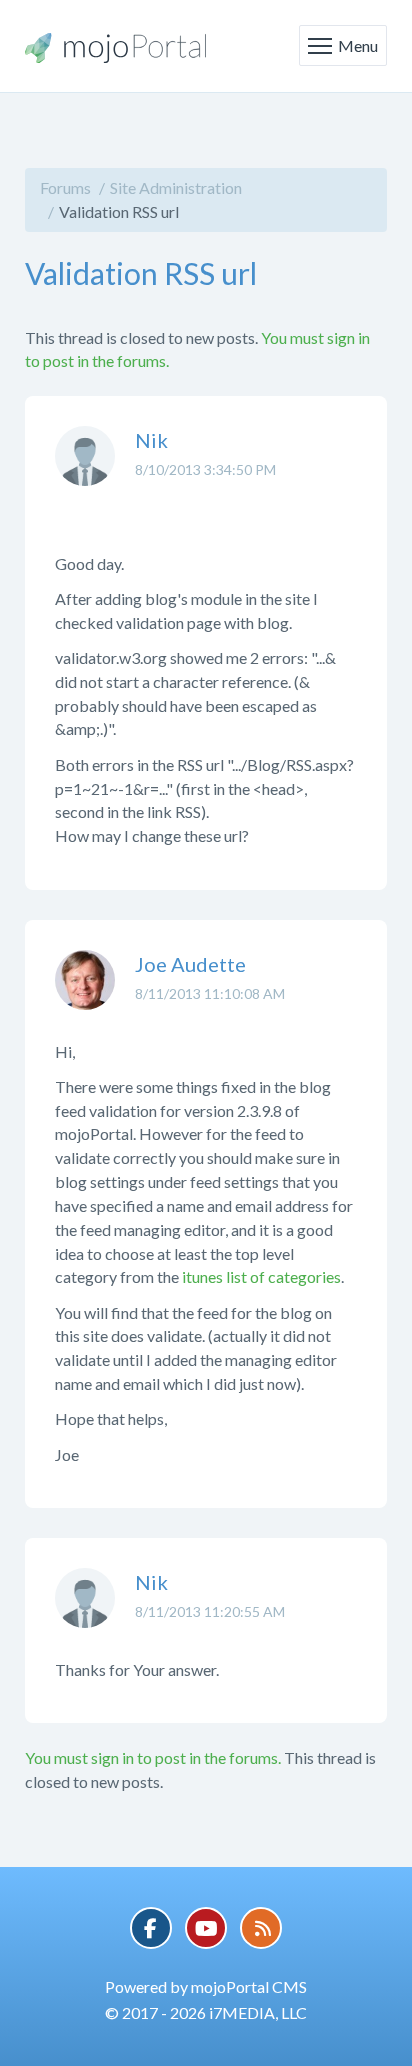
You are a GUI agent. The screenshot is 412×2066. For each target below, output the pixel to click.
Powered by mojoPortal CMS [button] (206, 1986)
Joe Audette (190, 964)
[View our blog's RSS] (261, 1928)
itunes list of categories (261, 1276)
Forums (65, 187)
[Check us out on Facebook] (151, 1928)
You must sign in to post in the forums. (153, 1757)
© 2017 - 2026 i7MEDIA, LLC (206, 2012)
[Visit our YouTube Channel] (206, 1928)
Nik (151, 440)
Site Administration (176, 187)
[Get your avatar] (85, 471)
